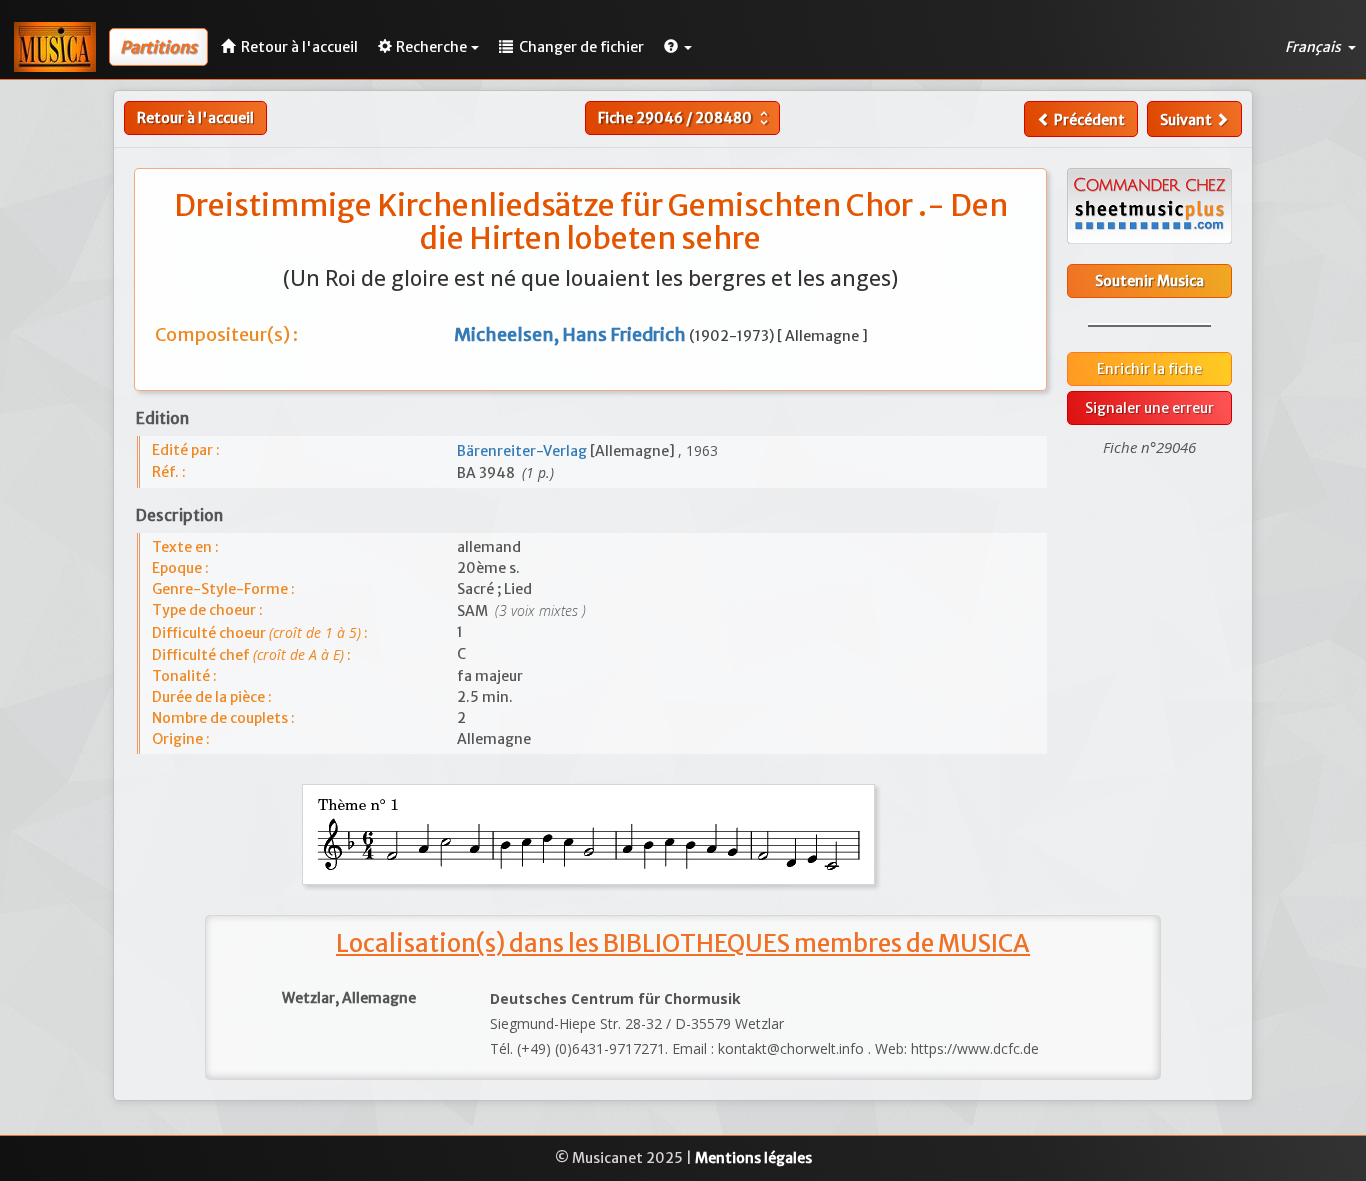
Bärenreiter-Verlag (523, 451)
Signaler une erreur (1149, 408)
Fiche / (685, 118)
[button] (678, 47)
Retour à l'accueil (195, 118)
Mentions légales (753, 1158)
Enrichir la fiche (1149, 369)
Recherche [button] (431, 47)
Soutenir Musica (1149, 281)
